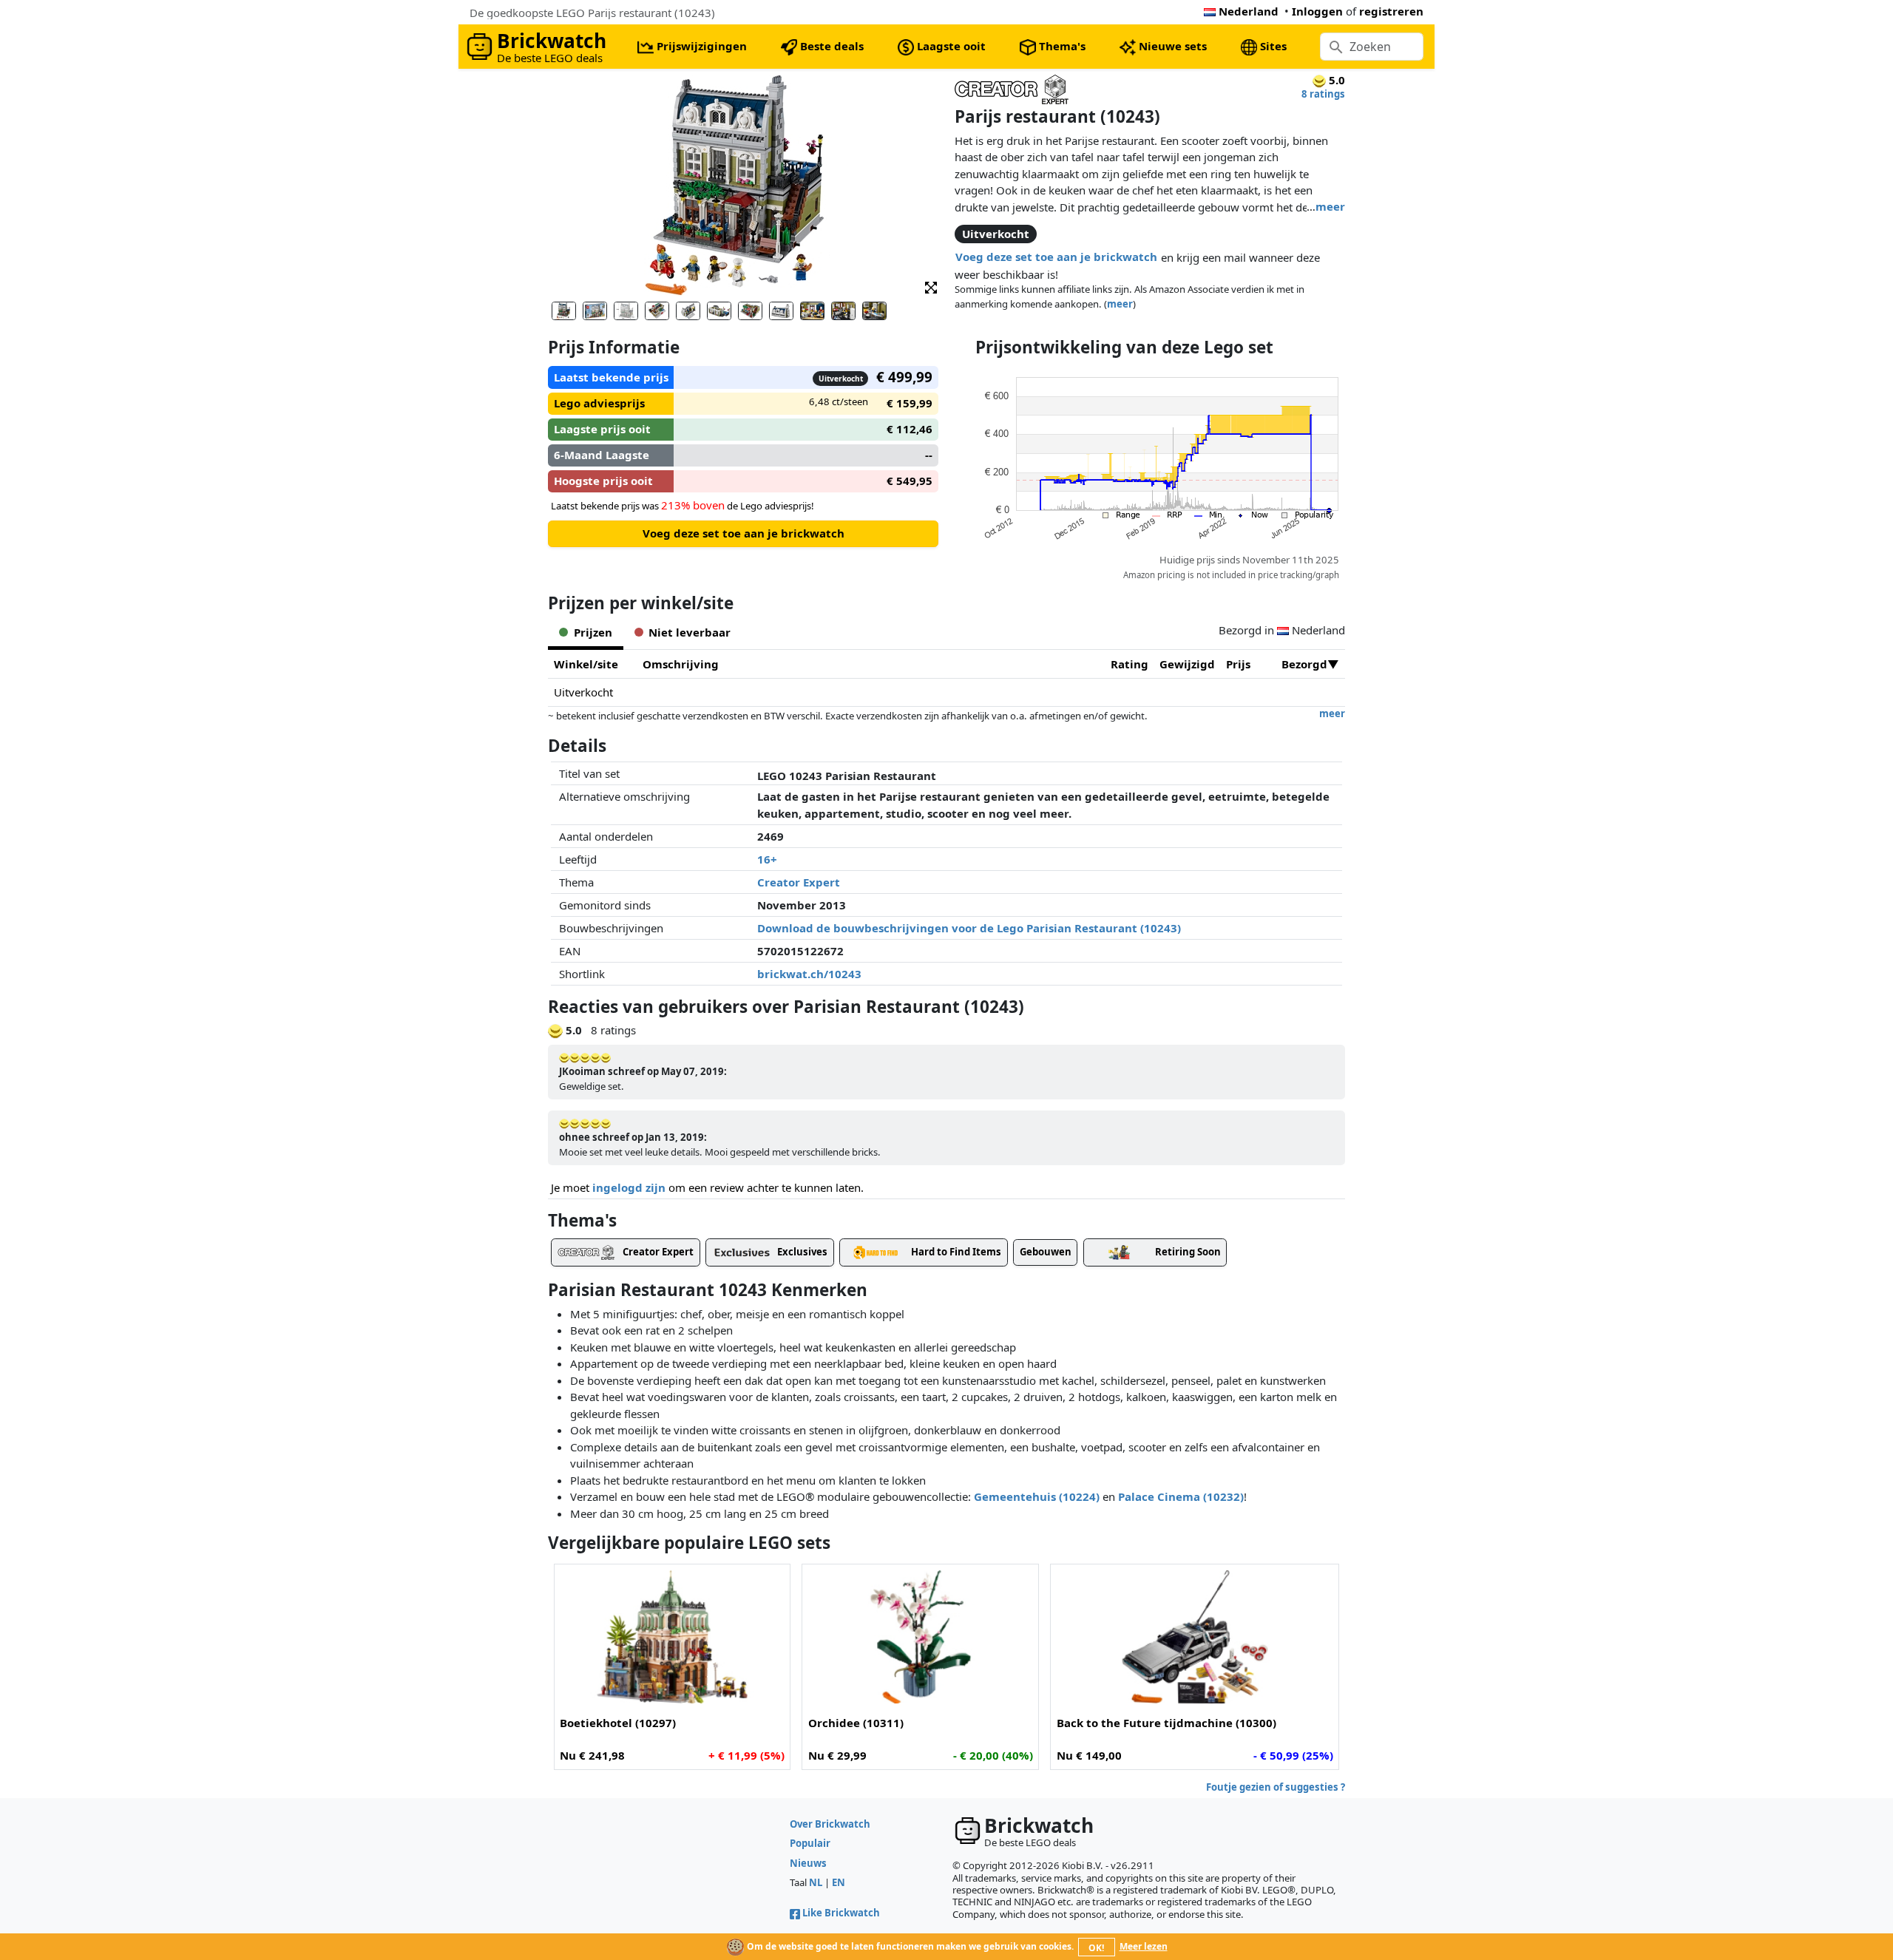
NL (816, 1882)
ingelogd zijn (629, 1187)
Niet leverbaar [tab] (690, 632)
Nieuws (808, 1863)
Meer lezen (1144, 1946)
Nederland (1249, 11)
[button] (931, 286)
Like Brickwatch (841, 1913)
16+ (767, 859)
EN (839, 1882)
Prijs (1238, 664)
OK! (1096, 1948)
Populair (810, 1843)
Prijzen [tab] (593, 632)
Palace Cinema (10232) (1181, 1496)
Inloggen (1317, 11)
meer (1330, 206)
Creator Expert (799, 882)
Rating (1130, 664)
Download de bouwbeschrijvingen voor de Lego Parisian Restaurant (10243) (969, 928)
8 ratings (1323, 94)
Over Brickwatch (830, 1824)
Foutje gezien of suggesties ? (1276, 1787)
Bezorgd (1304, 664)
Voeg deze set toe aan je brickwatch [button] (1056, 257)
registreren (1391, 11)
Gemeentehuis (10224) (1037, 1496)
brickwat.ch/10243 (809, 974)
